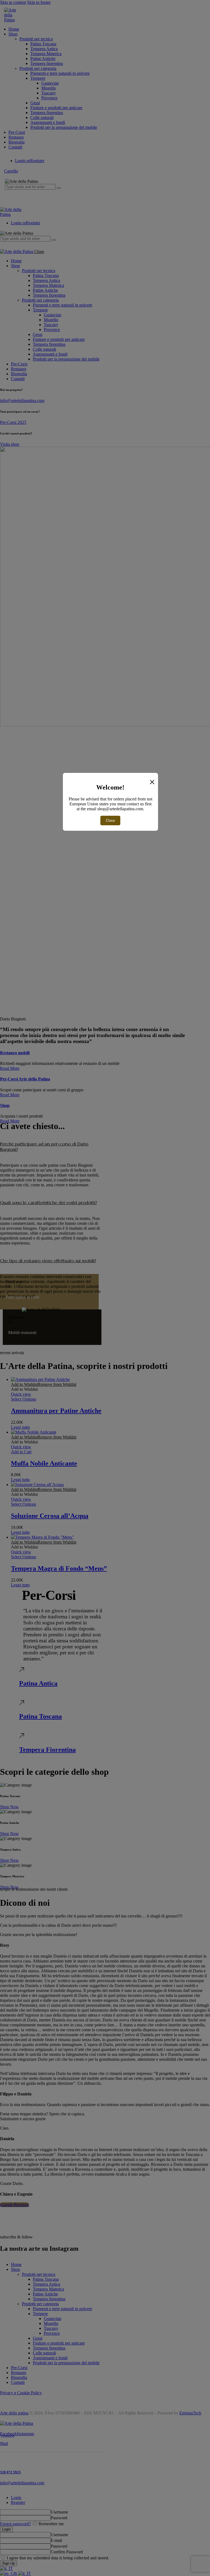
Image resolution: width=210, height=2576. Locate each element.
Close (110, 821)
